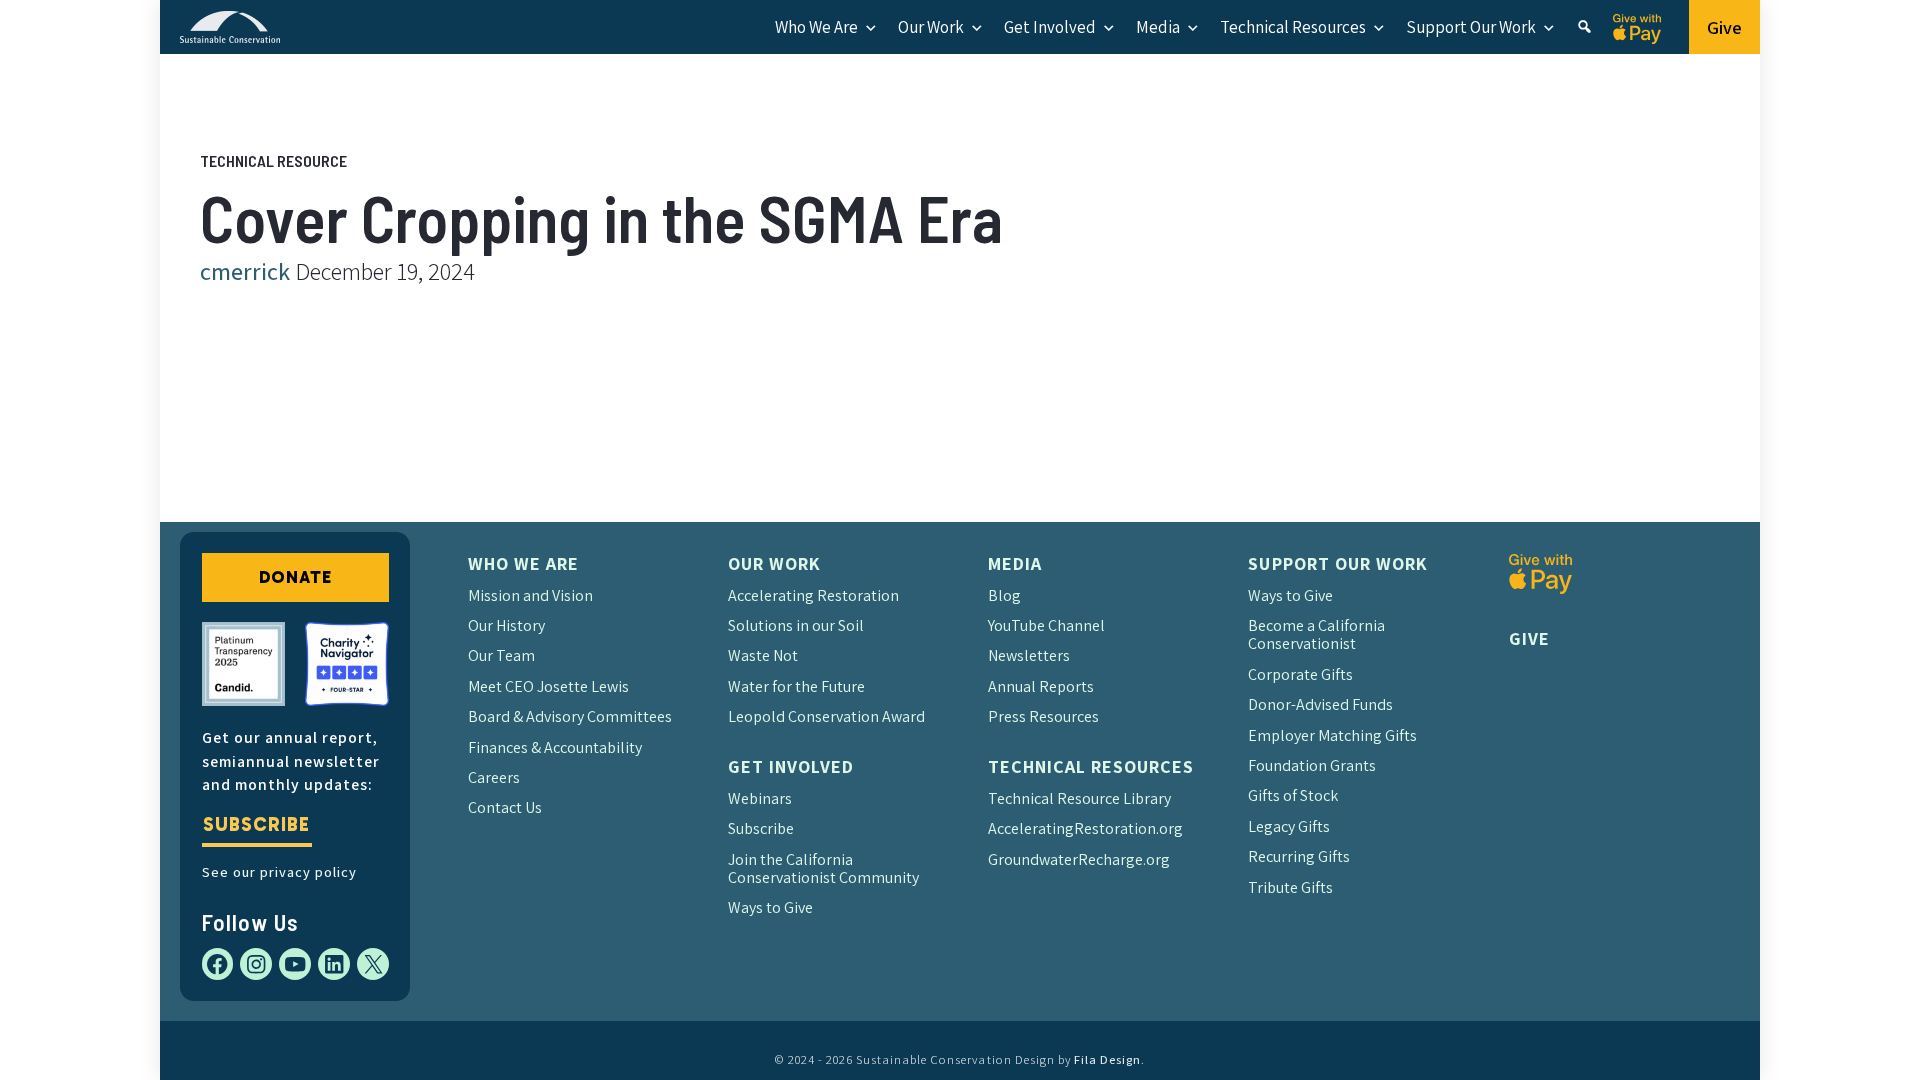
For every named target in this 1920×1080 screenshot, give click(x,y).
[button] (1584, 27)
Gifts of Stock (1293, 795)
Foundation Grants (1312, 765)
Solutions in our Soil (796, 625)
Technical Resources (1293, 27)
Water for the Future (796, 686)
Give (1724, 27)
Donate (295, 577)
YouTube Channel (1046, 625)
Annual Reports (1041, 686)
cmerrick (245, 271)
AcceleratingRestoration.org (1085, 828)
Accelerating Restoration (813, 595)
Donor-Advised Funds (1320, 704)
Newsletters (1029, 655)
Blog (1004, 595)
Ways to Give (770, 907)
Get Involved (1050, 27)
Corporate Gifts (1300, 674)
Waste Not (763, 655)
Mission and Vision (530, 595)
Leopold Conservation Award (826, 716)
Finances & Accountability (555, 747)
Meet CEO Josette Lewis (548, 686)
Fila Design (1107, 1059)
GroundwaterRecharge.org (1079, 859)
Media (1158, 27)
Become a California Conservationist (1316, 634)
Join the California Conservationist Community (823, 868)
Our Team (501, 655)
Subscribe (256, 824)
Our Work (931, 27)
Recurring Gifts (1299, 856)
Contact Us (505, 807)
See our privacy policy (279, 871)
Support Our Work (1471, 27)
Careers (494, 777)
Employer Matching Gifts (1332, 735)
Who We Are (816, 27)
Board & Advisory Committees (570, 716)
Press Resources (1043, 716)
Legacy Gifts (1289, 826)
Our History (506, 625)
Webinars (760, 798)
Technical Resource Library (1079, 798)
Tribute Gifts (1290, 887)
